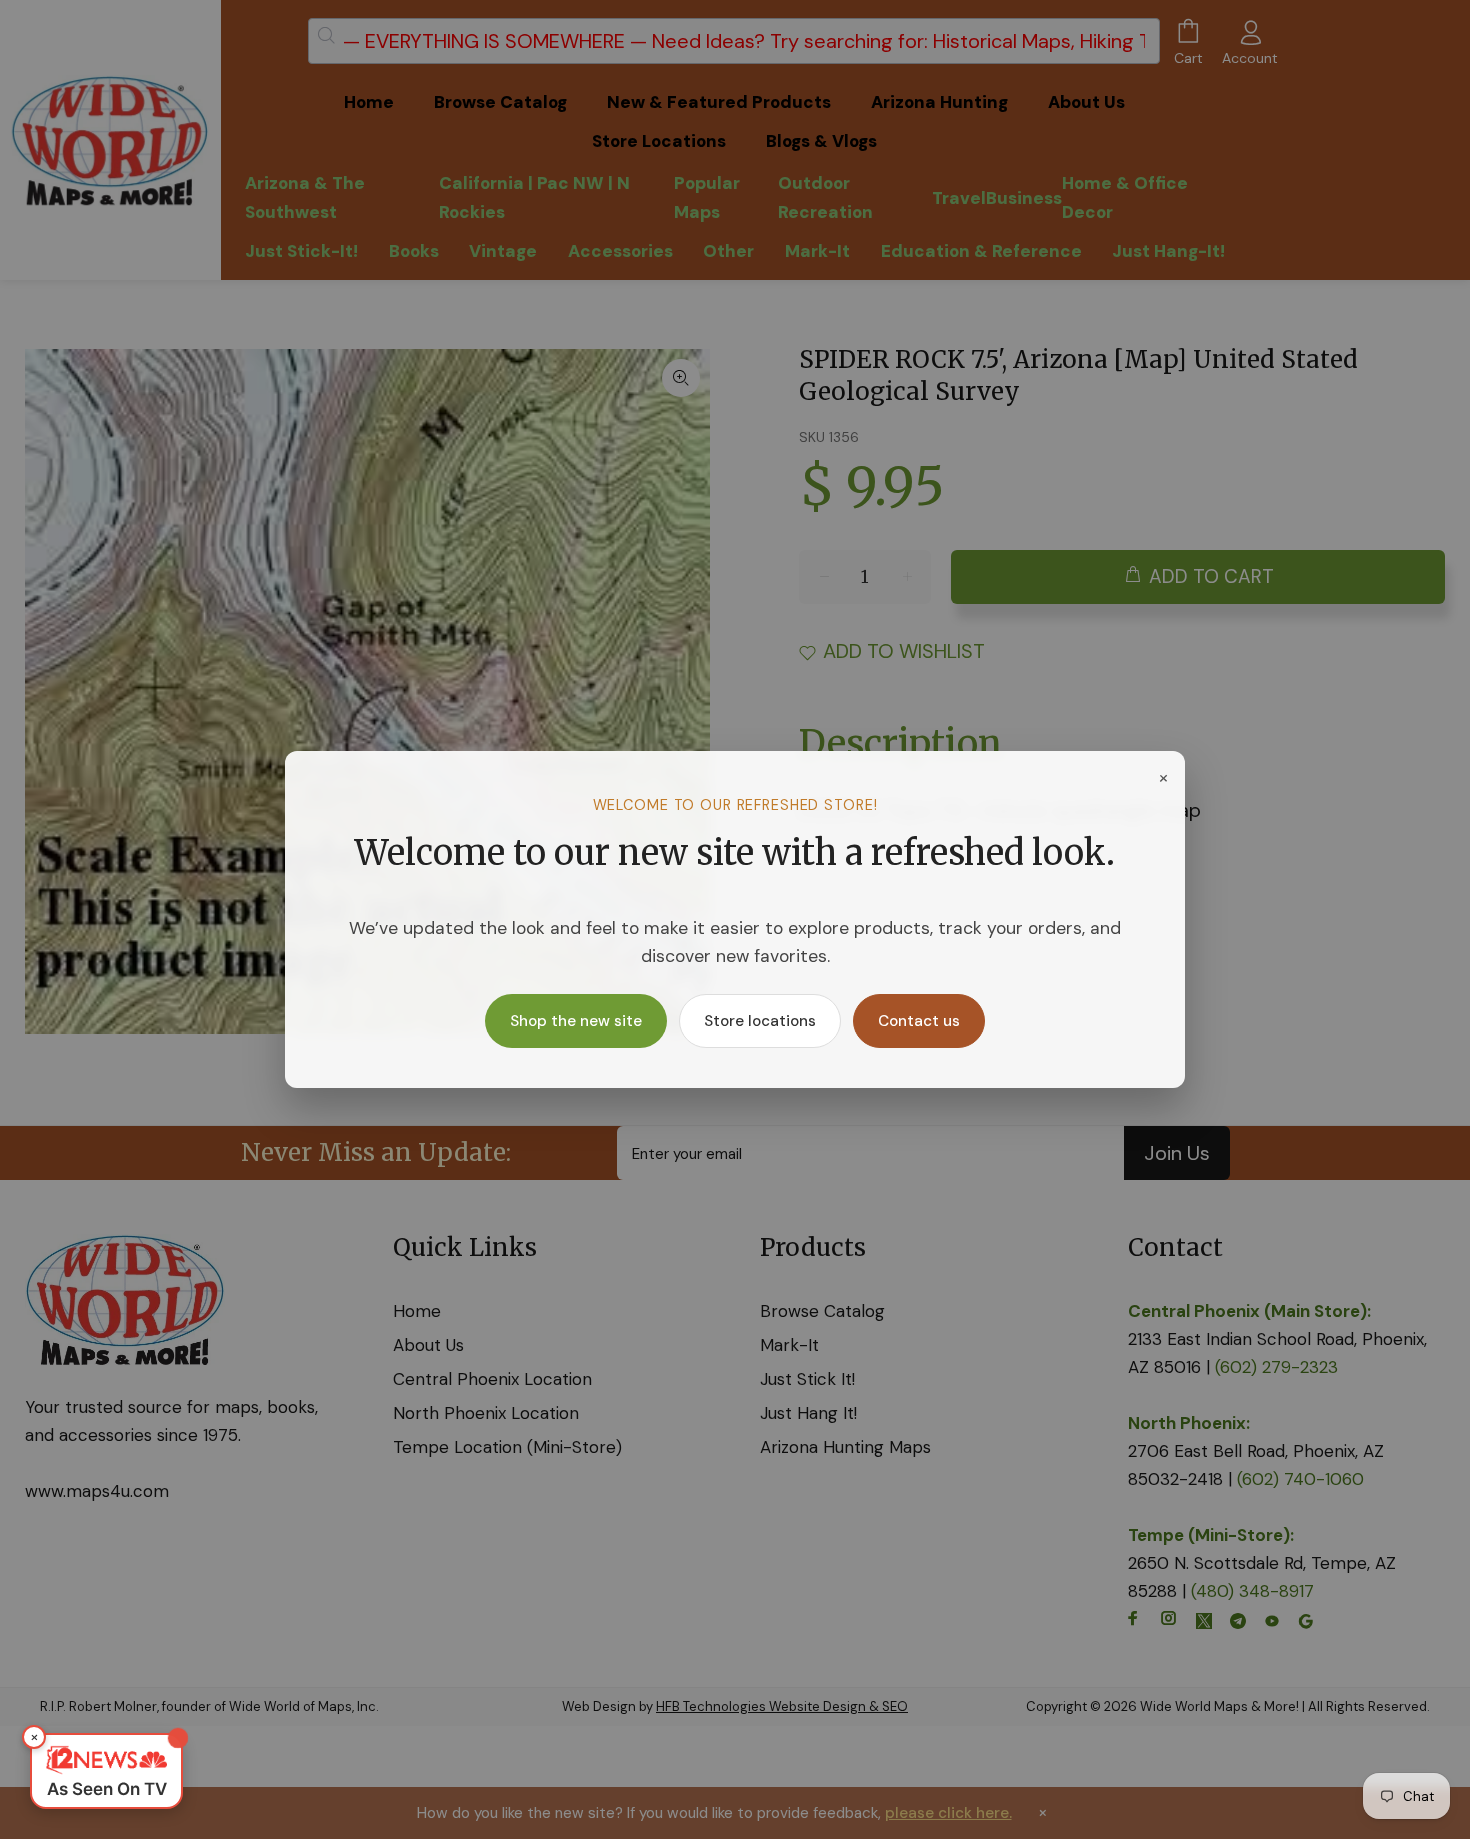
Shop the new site (576, 1021)
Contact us (919, 1021)
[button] (106, 1771)
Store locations (760, 1021)
